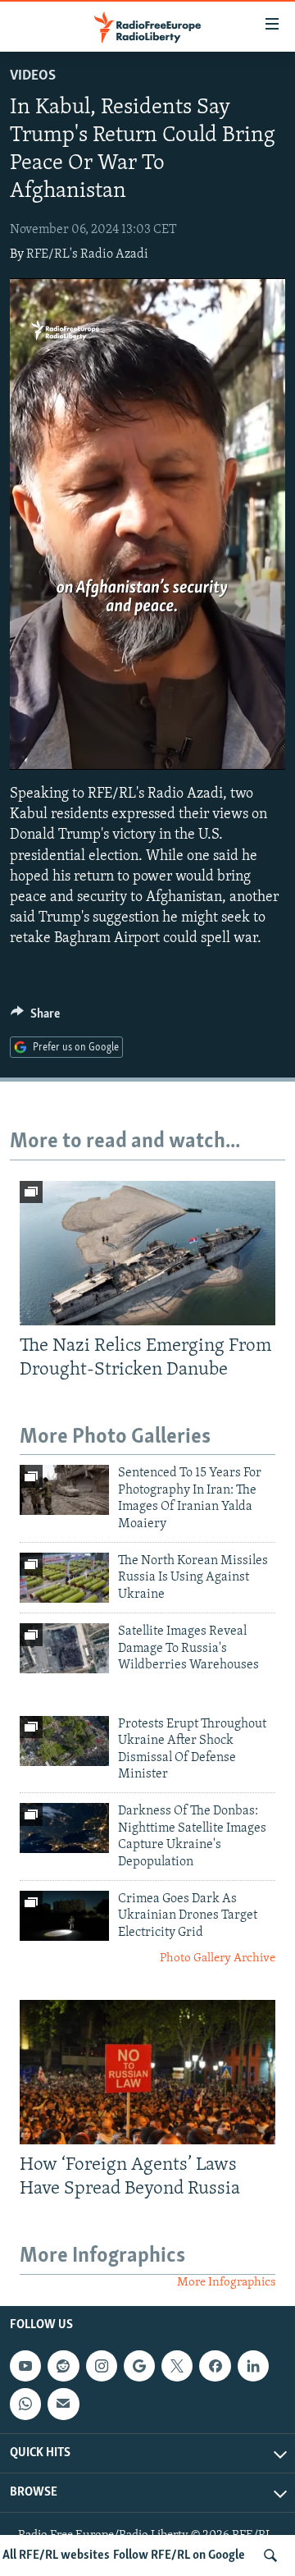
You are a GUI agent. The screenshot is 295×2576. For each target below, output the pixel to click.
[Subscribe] (63, 2404)
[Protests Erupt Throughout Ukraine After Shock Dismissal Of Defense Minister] (64, 1741)
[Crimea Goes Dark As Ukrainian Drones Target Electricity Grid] (64, 1916)
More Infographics (226, 2283)
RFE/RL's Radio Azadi (87, 254)
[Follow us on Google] (139, 2366)
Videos (33, 76)
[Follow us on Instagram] (102, 2366)
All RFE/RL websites (56, 2555)
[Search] (270, 2555)
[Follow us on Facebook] (215, 2366)
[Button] (35, 1018)
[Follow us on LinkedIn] (253, 2366)
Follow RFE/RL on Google (179, 2555)
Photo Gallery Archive (218, 1958)
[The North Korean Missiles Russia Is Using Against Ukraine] (64, 1578)
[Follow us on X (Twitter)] (177, 2366)
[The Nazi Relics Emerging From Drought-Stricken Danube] (147, 1253)
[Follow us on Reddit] (63, 2366)
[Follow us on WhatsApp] (25, 2404)
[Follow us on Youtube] (25, 2366)
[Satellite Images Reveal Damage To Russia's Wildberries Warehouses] (64, 1648)
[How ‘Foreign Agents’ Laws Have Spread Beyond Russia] (147, 2072)
